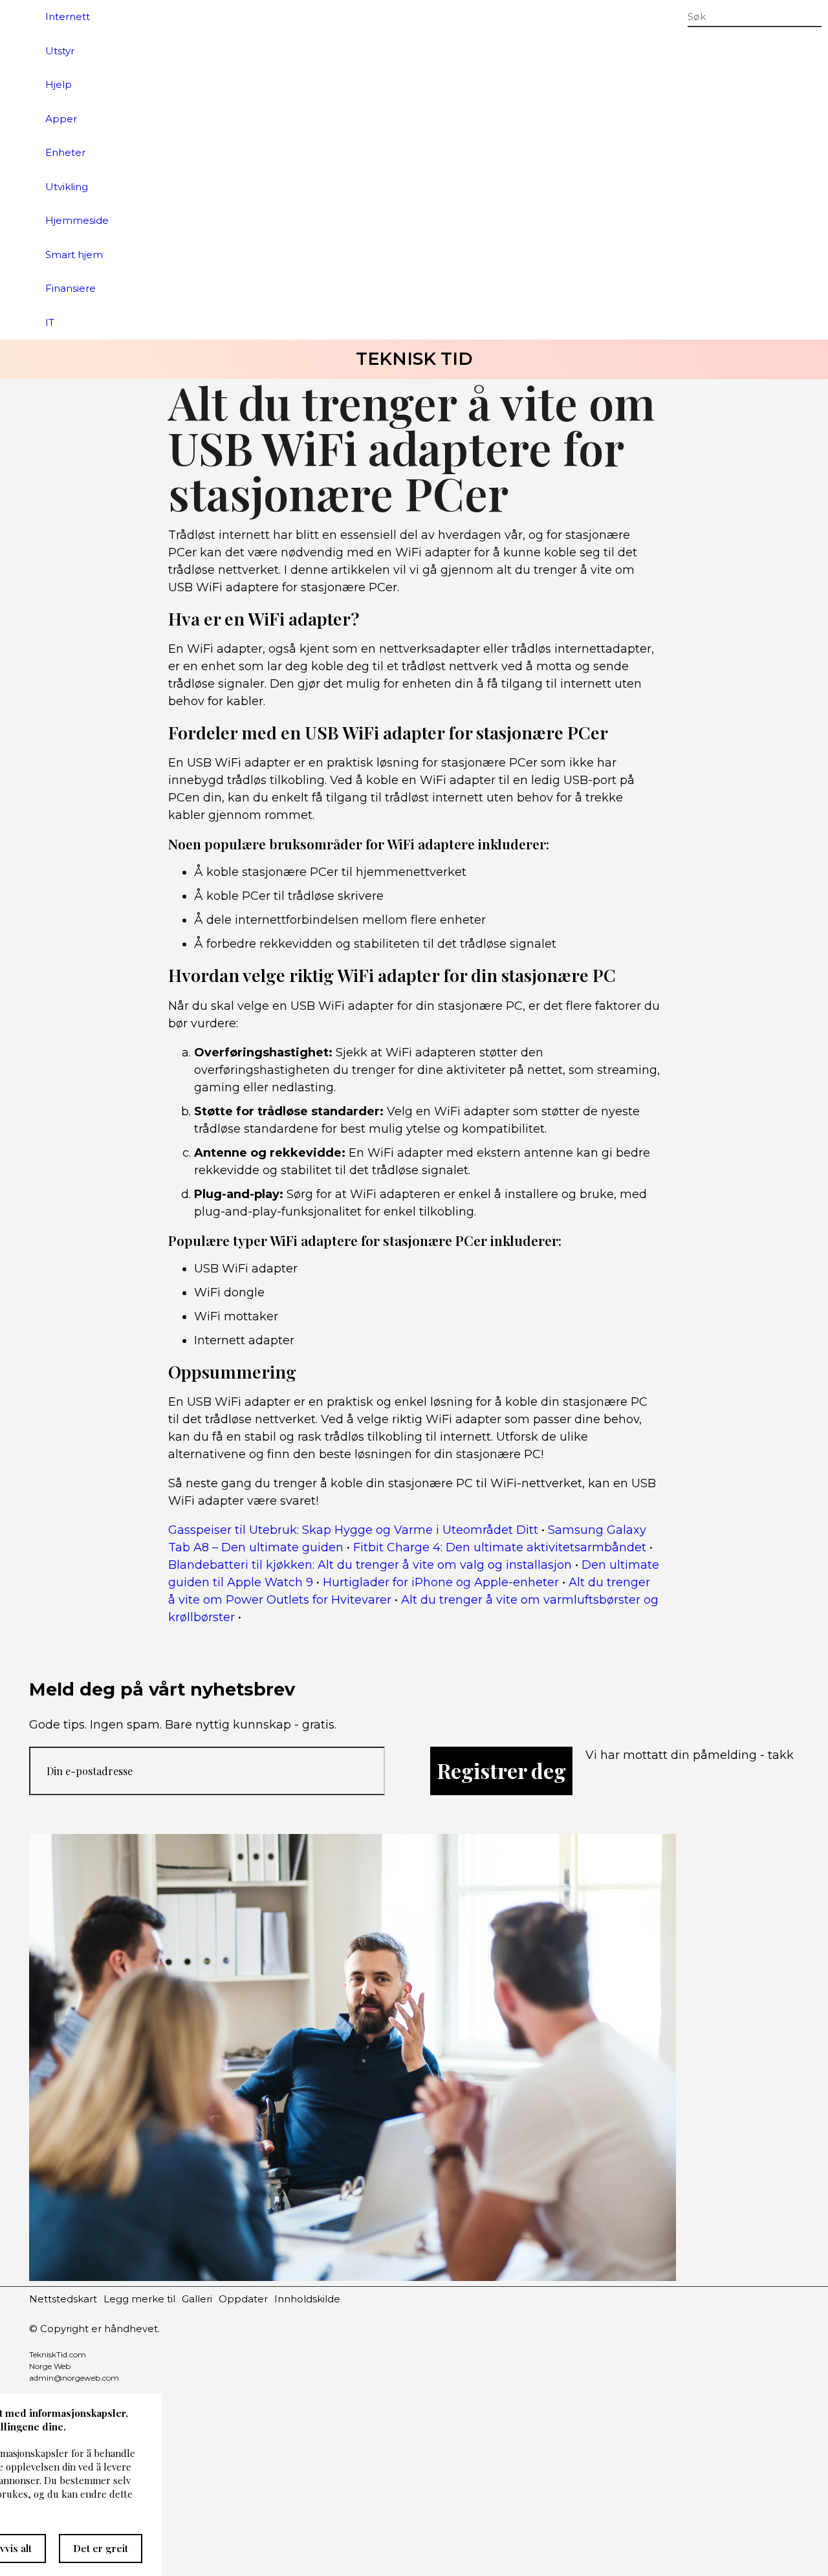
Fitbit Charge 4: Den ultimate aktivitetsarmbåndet (500, 1547)
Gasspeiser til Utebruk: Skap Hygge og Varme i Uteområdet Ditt (353, 1530)
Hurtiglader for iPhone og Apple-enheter (441, 1582)
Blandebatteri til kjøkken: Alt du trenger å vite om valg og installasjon (370, 1565)
